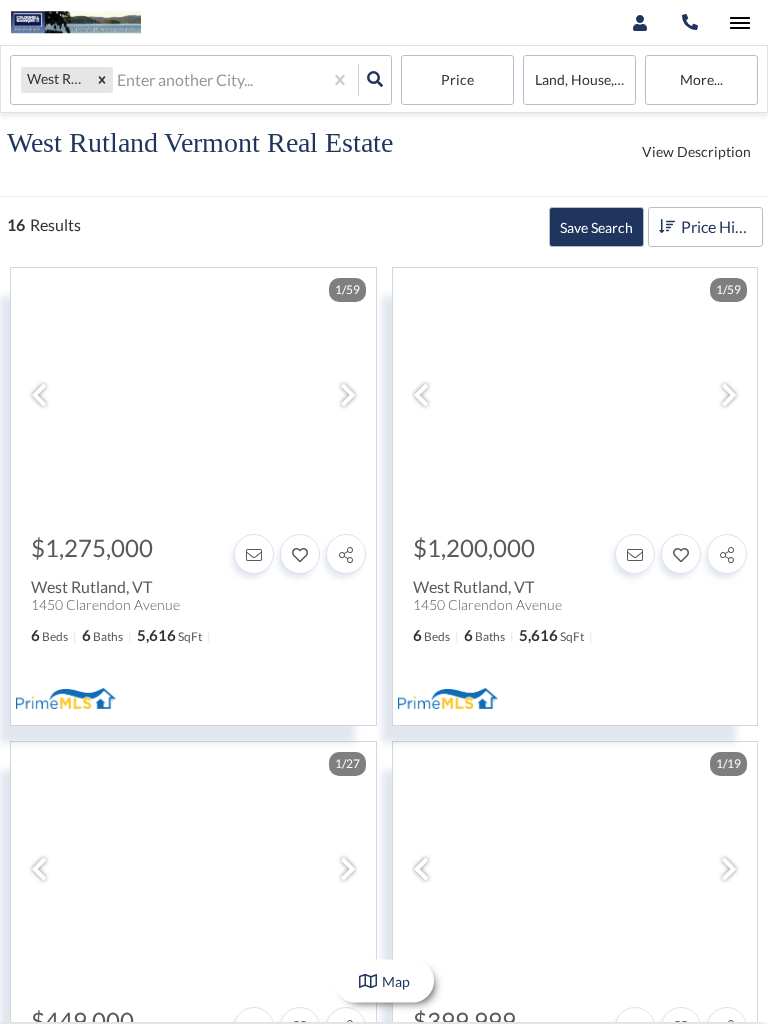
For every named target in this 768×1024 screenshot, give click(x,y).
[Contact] (254, 554)
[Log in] (639, 22)
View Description (696, 151)
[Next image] (348, 396)
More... (701, 79)
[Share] (346, 554)
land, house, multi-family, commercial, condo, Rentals (585, 79)
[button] (102, 79)
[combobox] (118, 80)
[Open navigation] (739, 23)
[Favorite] (300, 554)
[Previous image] (39, 396)
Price (457, 79)
